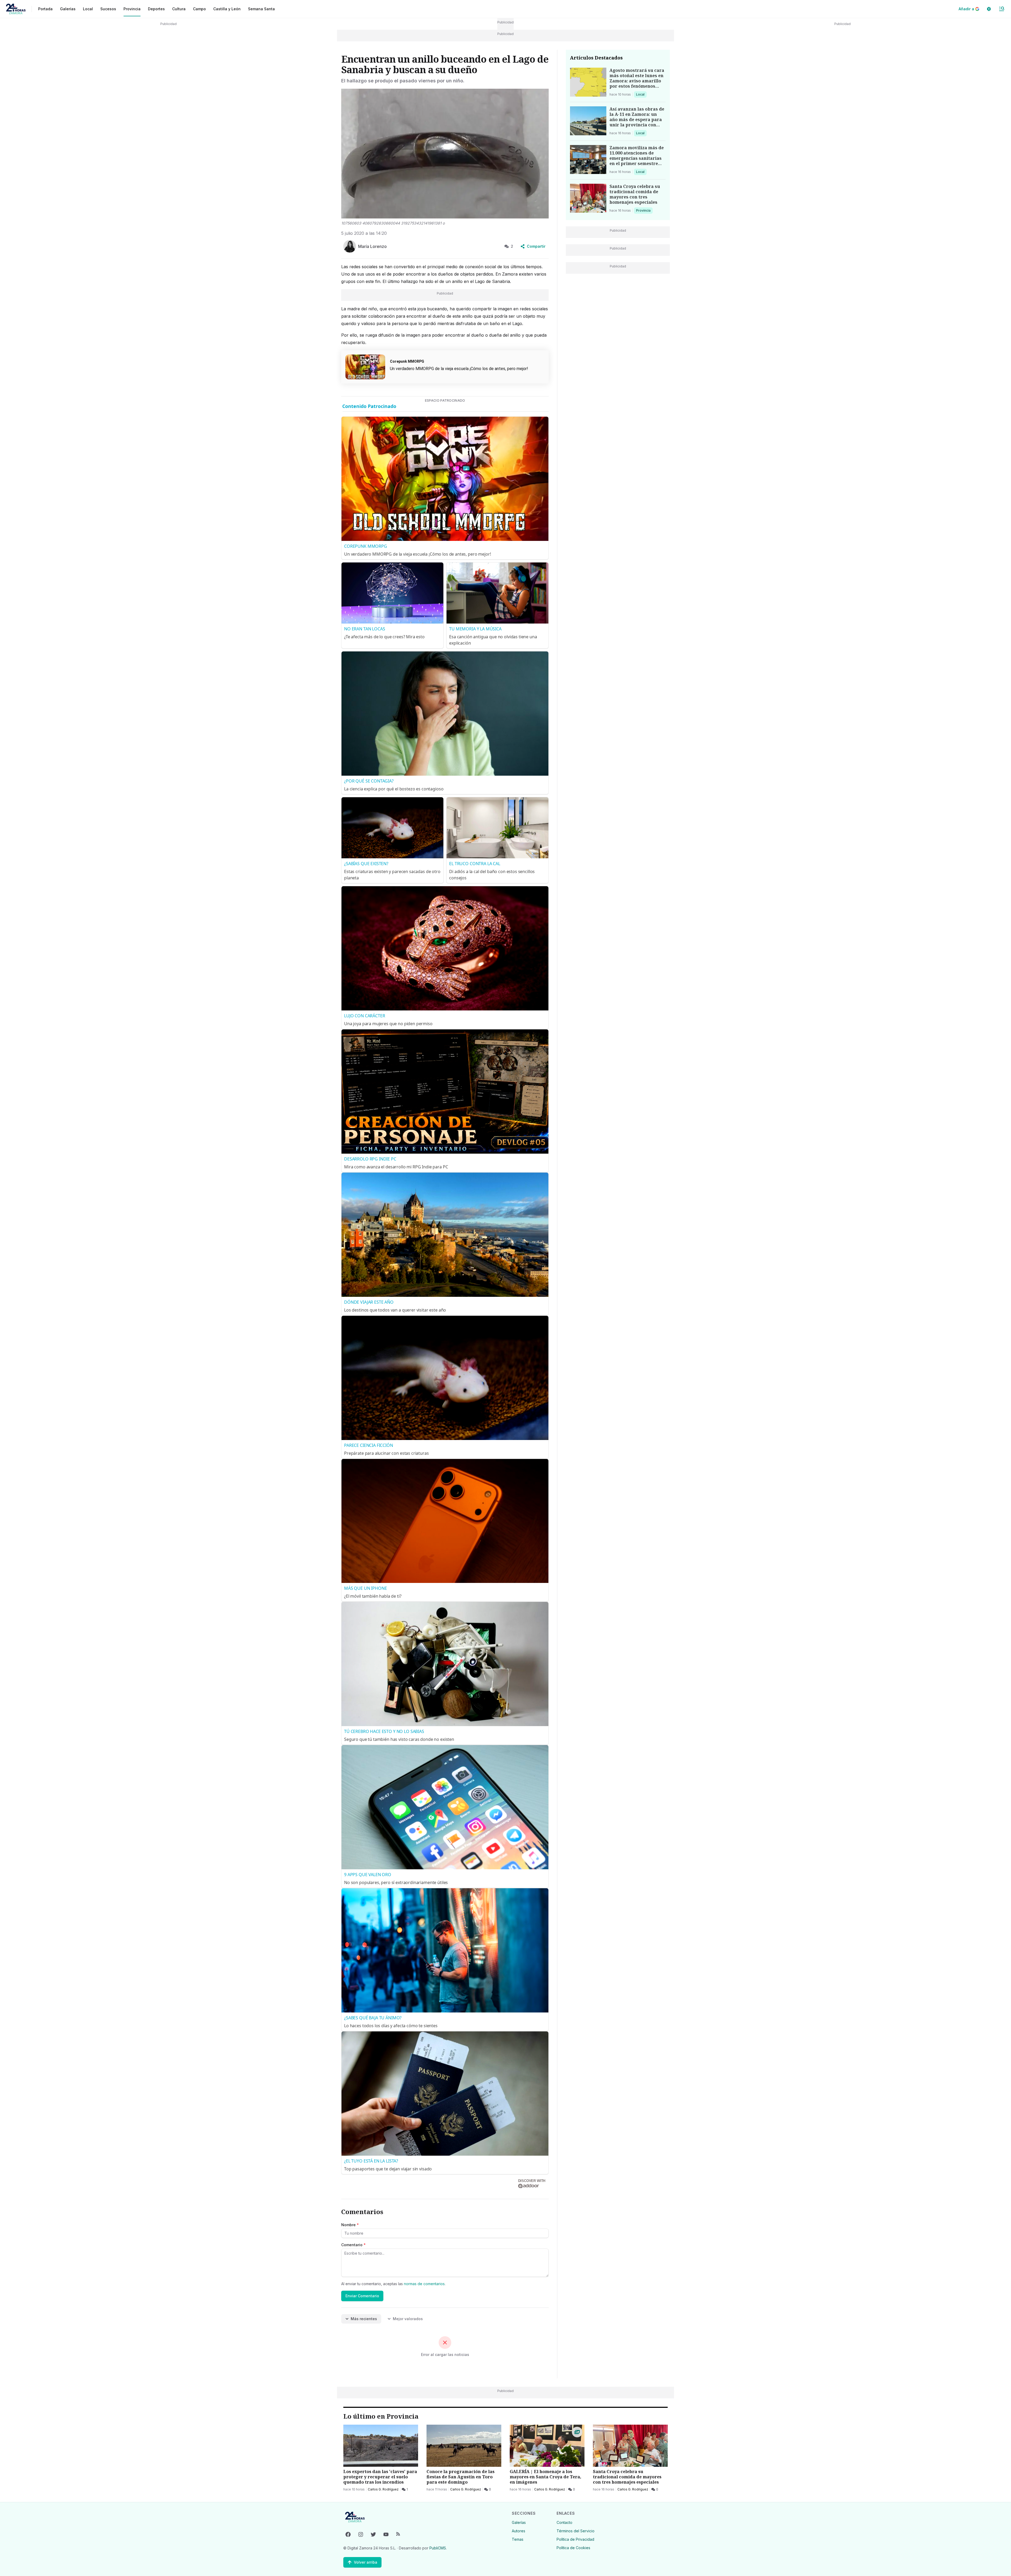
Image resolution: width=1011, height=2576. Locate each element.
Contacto (564, 2522)
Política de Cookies (573, 2548)
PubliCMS (438, 2548)
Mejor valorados (408, 2319)
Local (641, 94)
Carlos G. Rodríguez (383, 2489)
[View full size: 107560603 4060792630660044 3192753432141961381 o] (445, 154)
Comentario (353, 2245)
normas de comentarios (424, 2284)
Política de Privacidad (575, 2539)
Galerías (68, 9)
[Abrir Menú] (1002, 9)
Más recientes (364, 2319)
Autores (519, 2531)
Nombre (350, 2225)
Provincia (644, 210)
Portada (45, 9)
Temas (518, 2539)
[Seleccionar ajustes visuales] (989, 9)
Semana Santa (261, 9)
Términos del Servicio (576, 2531)
